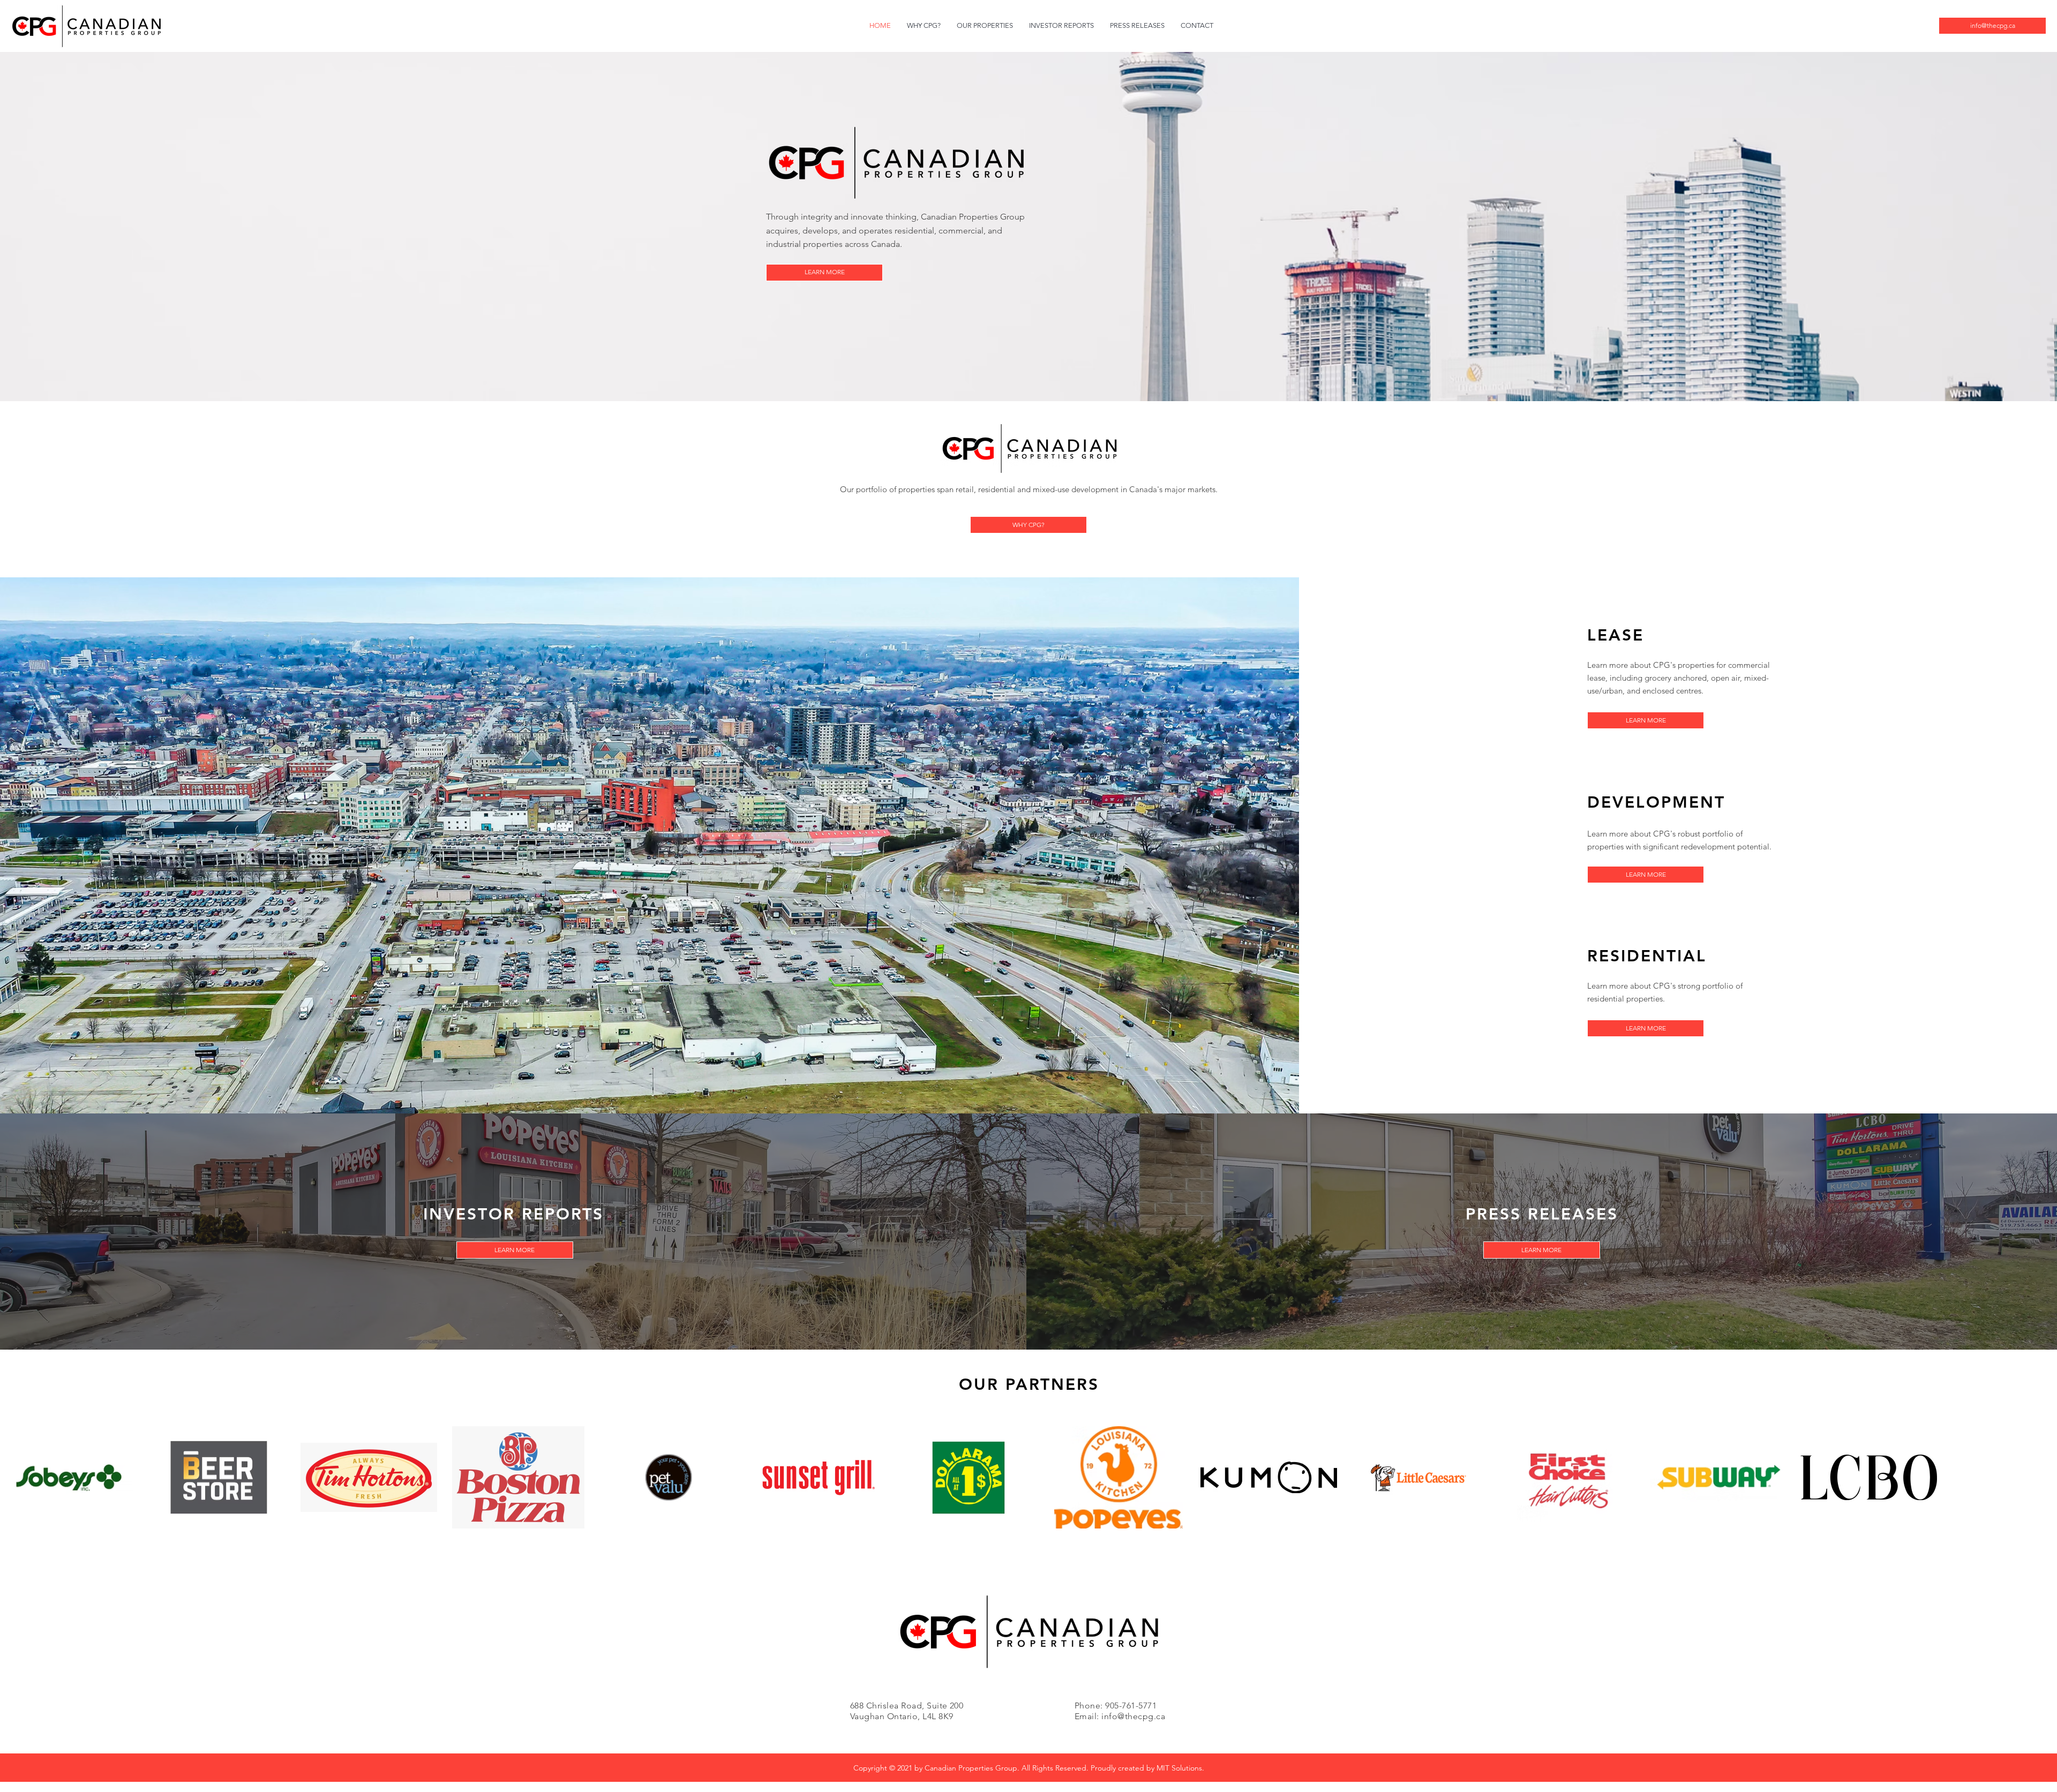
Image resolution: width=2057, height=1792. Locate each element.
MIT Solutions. (1180, 1768)
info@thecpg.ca (1133, 1716)
